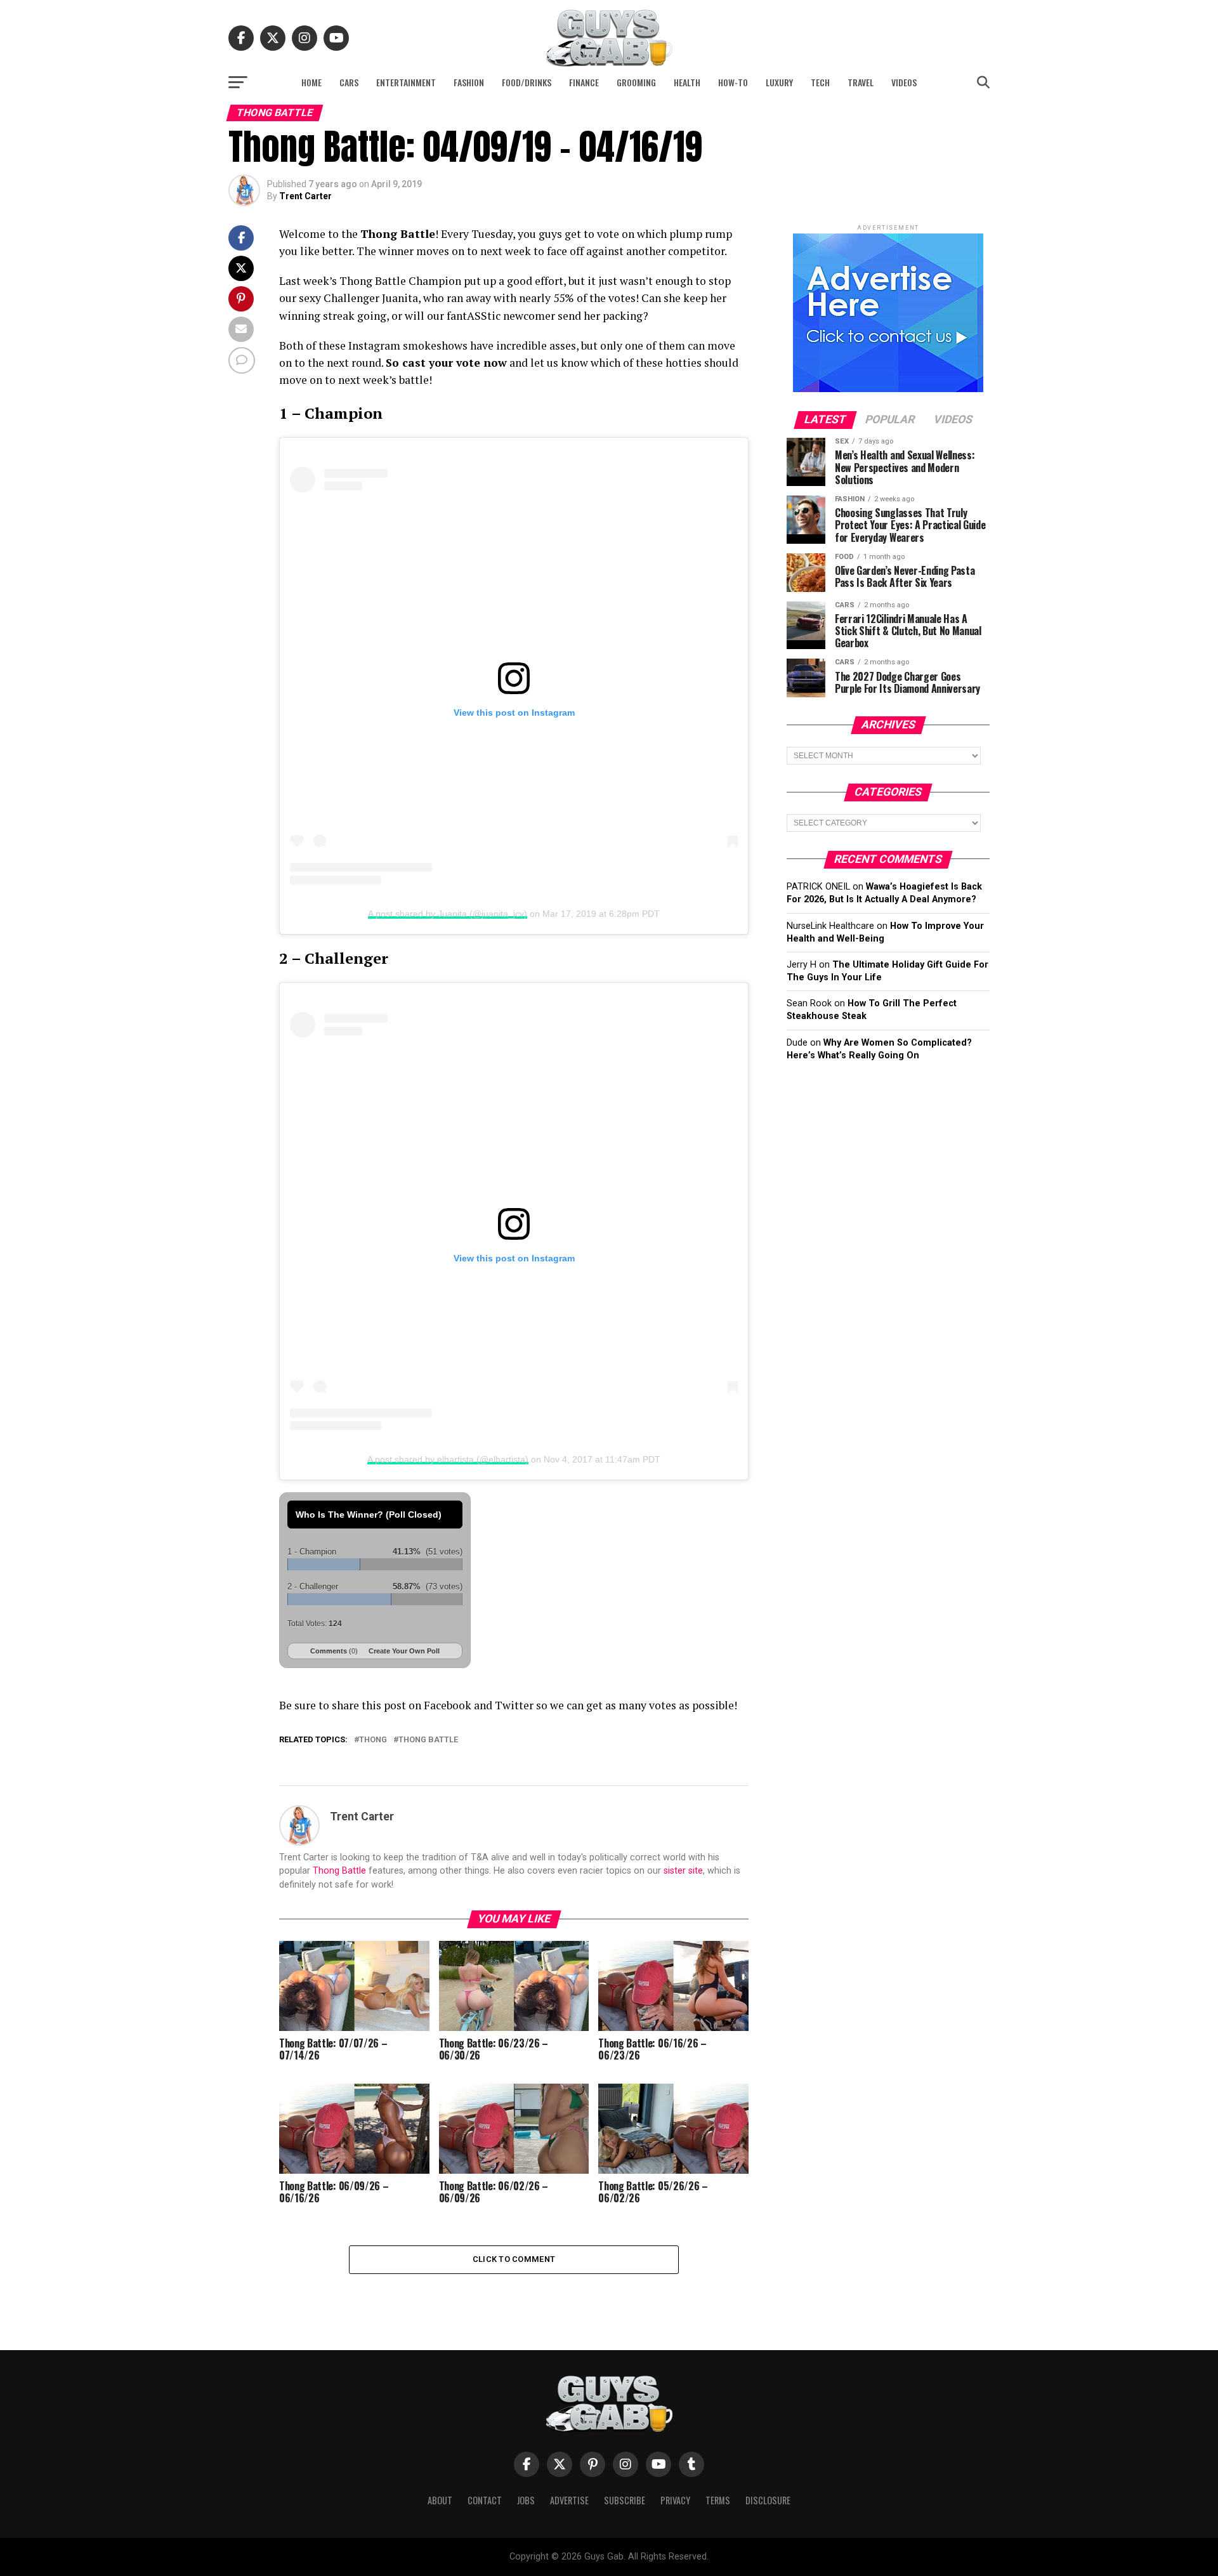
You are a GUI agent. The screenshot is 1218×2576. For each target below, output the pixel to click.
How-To (733, 82)
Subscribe (625, 2500)
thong (373, 1740)
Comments (334, 1651)
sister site (683, 1871)
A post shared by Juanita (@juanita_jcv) (448, 914)
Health (687, 82)
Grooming (636, 82)
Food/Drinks (527, 82)
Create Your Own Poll (404, 1651)
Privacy (675, 2500)
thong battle (428, 1740)
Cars (349, 82)
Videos (904, 82)
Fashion (469, 82)
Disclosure (768, 2500)
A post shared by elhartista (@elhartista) (448, 1459)
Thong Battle (339, 1871)
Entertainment (406, 82)
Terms (718, 2500)
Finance (584, 82)
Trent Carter (305, 196)
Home (311, 82)
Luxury (779, 82)
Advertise (569, 2500)
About (440, 2500)
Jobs (526, 2500)
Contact (485, 2500)
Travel (861, 82)
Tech (820, 82)
